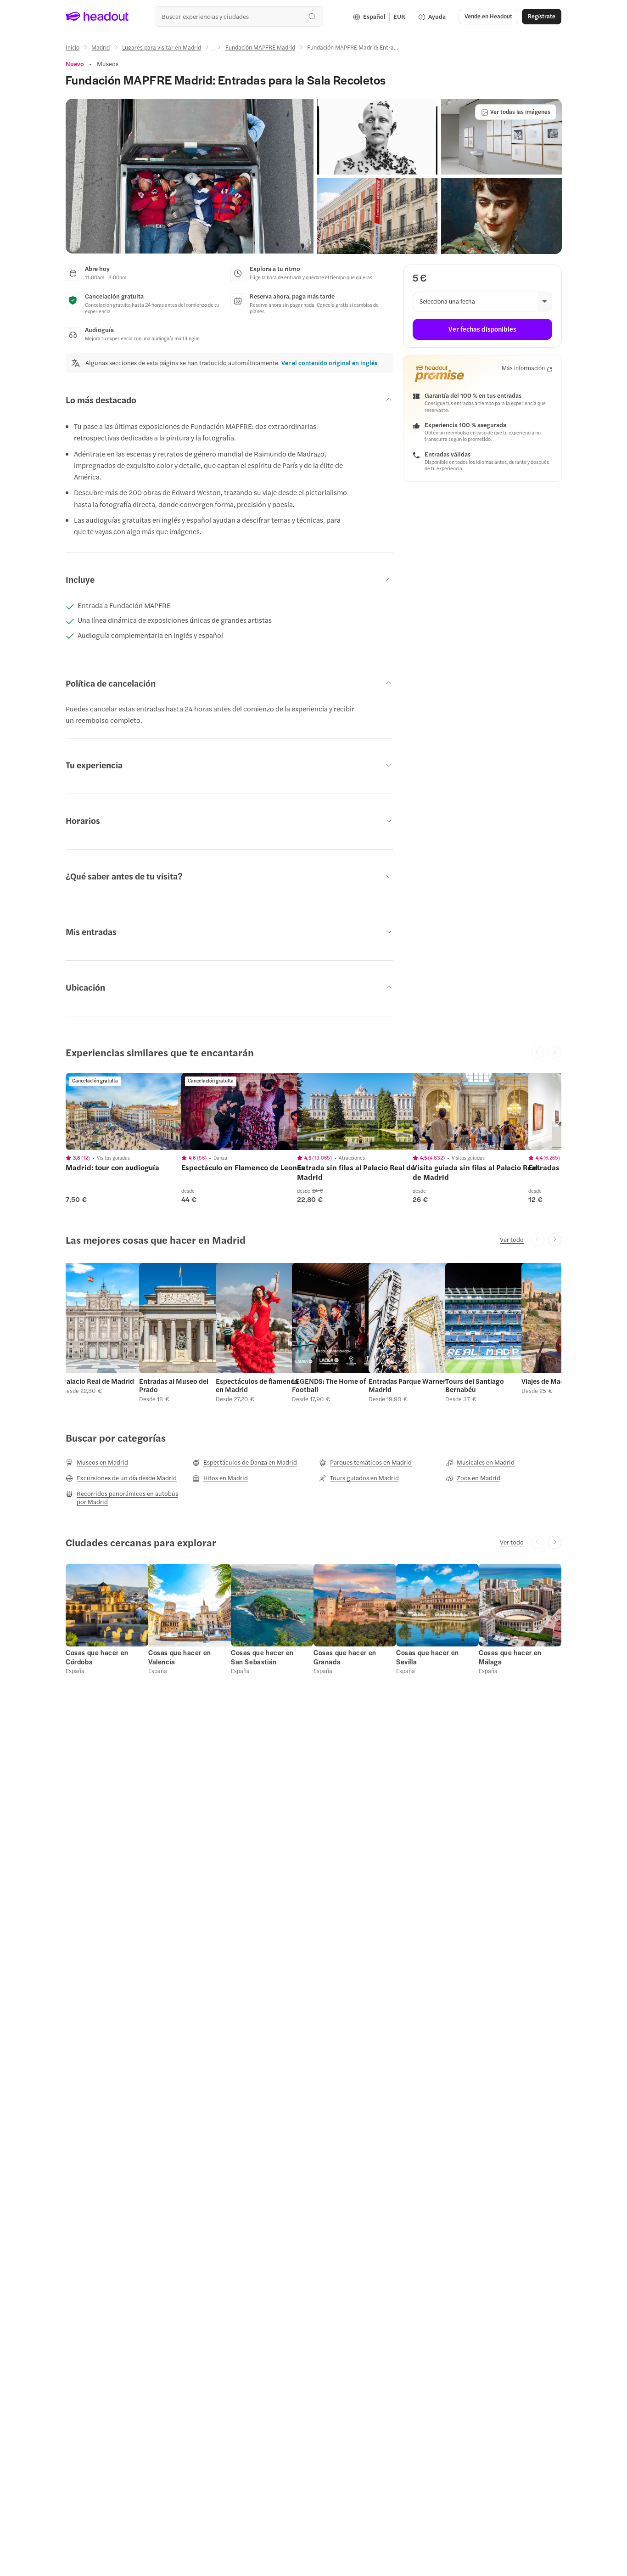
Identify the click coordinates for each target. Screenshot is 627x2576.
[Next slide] (555, 1240)
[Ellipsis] (213, 50)
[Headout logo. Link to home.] (97, 17)
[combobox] (239, 16)
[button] (190, 176)
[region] (130, 1111)
